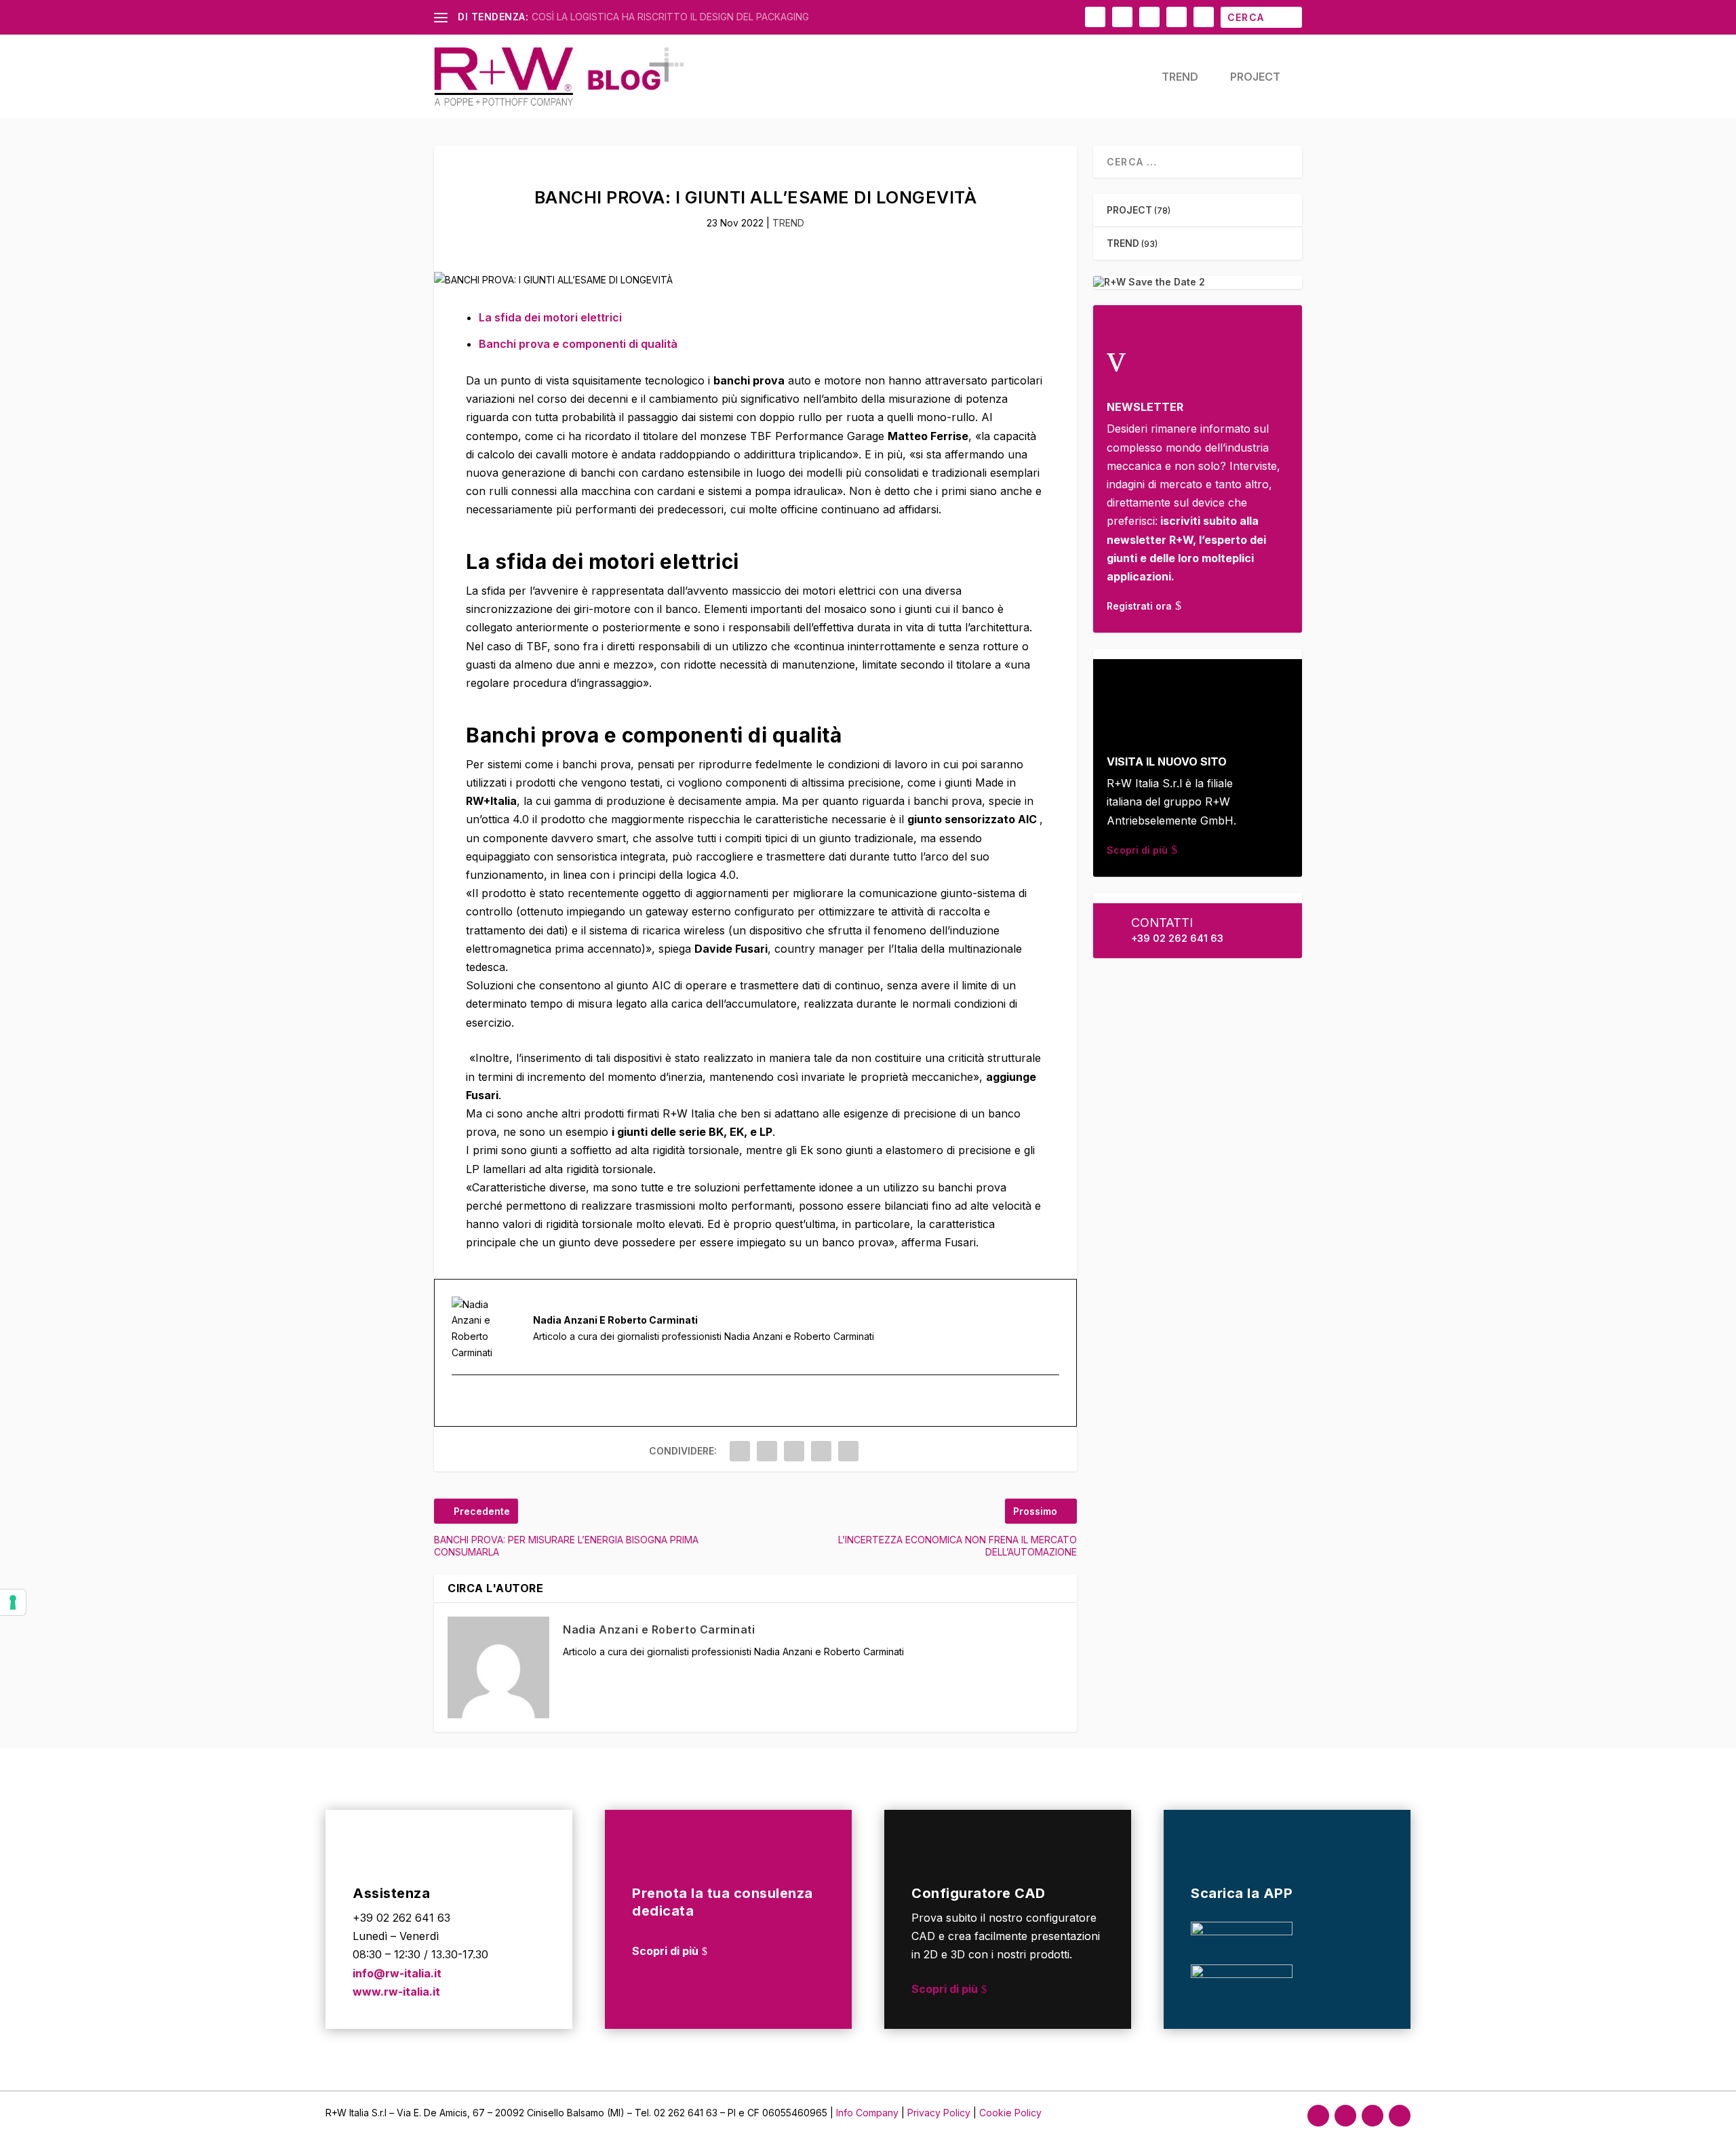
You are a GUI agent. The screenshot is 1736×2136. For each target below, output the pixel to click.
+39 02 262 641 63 (1177, 938)
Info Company (867, 2113)
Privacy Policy (940, 2113)
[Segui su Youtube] (1400, 2116)
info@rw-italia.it (397, 1973)
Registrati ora (1139, 606)
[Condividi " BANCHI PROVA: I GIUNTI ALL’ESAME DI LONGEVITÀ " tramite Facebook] (740, 1451)
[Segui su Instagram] (1345, 2116)
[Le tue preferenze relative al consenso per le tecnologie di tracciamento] (13, 1602)
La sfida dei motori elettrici (550, 317)
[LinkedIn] (477, 1401)
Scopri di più (1137, 850)
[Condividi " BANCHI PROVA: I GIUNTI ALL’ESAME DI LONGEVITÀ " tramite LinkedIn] (794, 1451)
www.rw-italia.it (396, 1992)
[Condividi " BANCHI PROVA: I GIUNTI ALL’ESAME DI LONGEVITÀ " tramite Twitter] (767, 1451)
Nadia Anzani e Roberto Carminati (659, 1629)
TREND (1180, 77)
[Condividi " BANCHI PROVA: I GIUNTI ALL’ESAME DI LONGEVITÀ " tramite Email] (821, 1451)
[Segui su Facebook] (1318, 2116)
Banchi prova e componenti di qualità (578, 344)
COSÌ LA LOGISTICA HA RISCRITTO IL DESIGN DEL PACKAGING (670, 17)
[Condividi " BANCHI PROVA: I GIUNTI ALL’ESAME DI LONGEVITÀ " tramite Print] (848, 1451)
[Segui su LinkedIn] (1373, 2116)
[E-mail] (460, 1401)
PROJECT (1255, 77)
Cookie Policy (1010, 2113)
